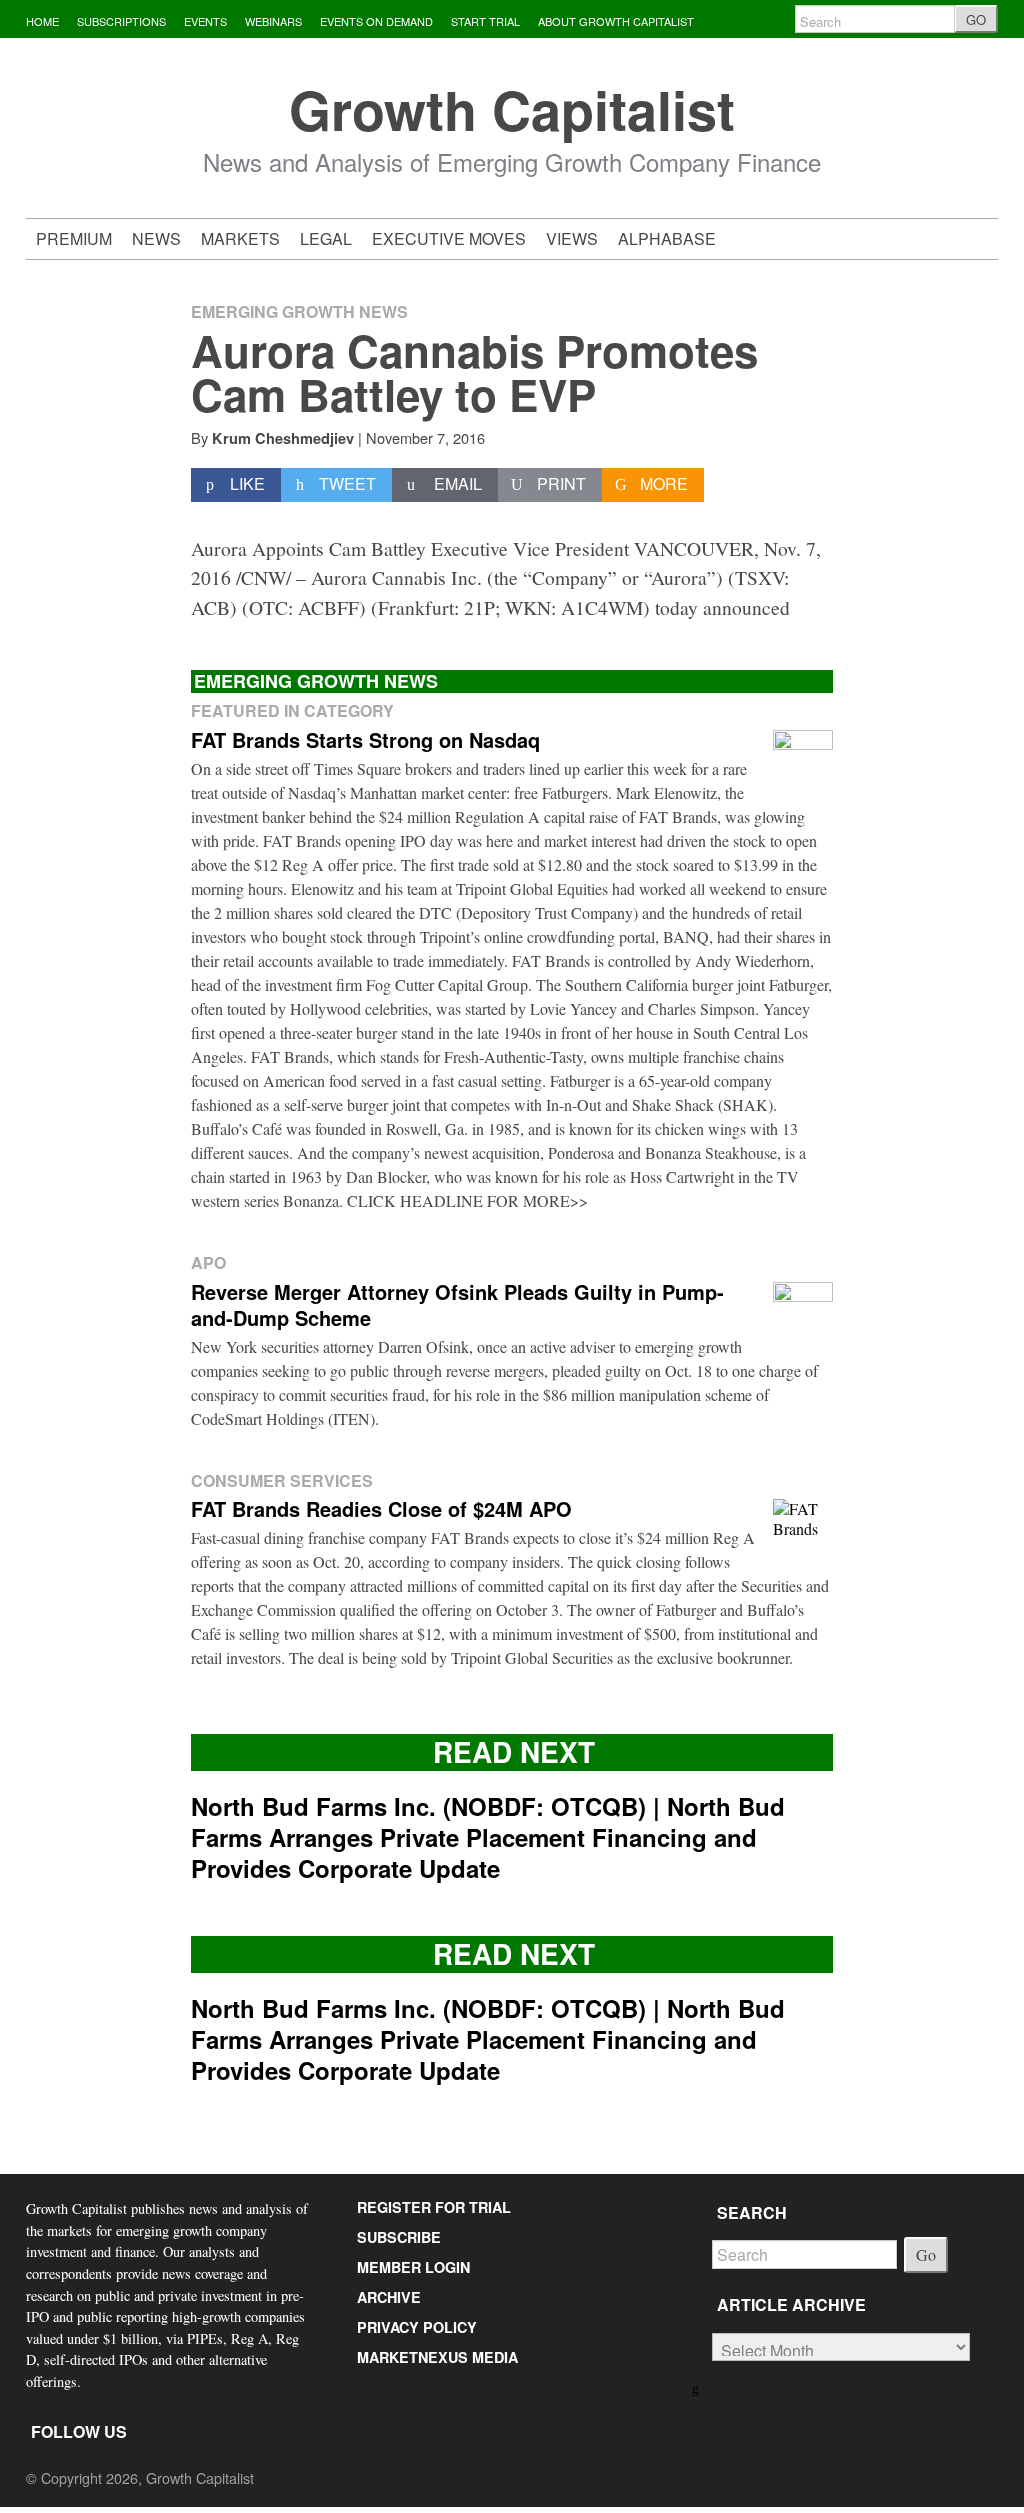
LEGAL (326, 238)
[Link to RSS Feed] (696, 2386)
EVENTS (205, 21)
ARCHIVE (389, 2297)
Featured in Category (292, 710)
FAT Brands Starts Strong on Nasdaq (365, 739)
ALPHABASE (667, 238)
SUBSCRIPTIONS (121, 21)
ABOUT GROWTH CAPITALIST (616, 21)
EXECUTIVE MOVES (449, 238)
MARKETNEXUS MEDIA (437, 2357)
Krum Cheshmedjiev (283, 438)
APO (208, 1262)
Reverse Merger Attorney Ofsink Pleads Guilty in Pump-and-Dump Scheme (457, 1304)
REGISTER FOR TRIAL (434, 2207)
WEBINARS (273, 21)
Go (926, 2254)
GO (976, 19)
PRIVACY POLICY (417, 2327)
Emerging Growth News (299, 311)
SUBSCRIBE (399, 2237)
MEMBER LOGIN (413, 2267)
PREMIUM (74, 238)
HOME (42, 21)
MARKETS (240, 238)
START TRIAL (485, 21)
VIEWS (572, 238)
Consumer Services (282, 1480)
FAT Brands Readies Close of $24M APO (381, 1508)
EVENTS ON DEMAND (376, 21)
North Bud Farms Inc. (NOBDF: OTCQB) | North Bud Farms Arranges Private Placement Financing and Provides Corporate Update (488, 1837)
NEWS (156, 238)
